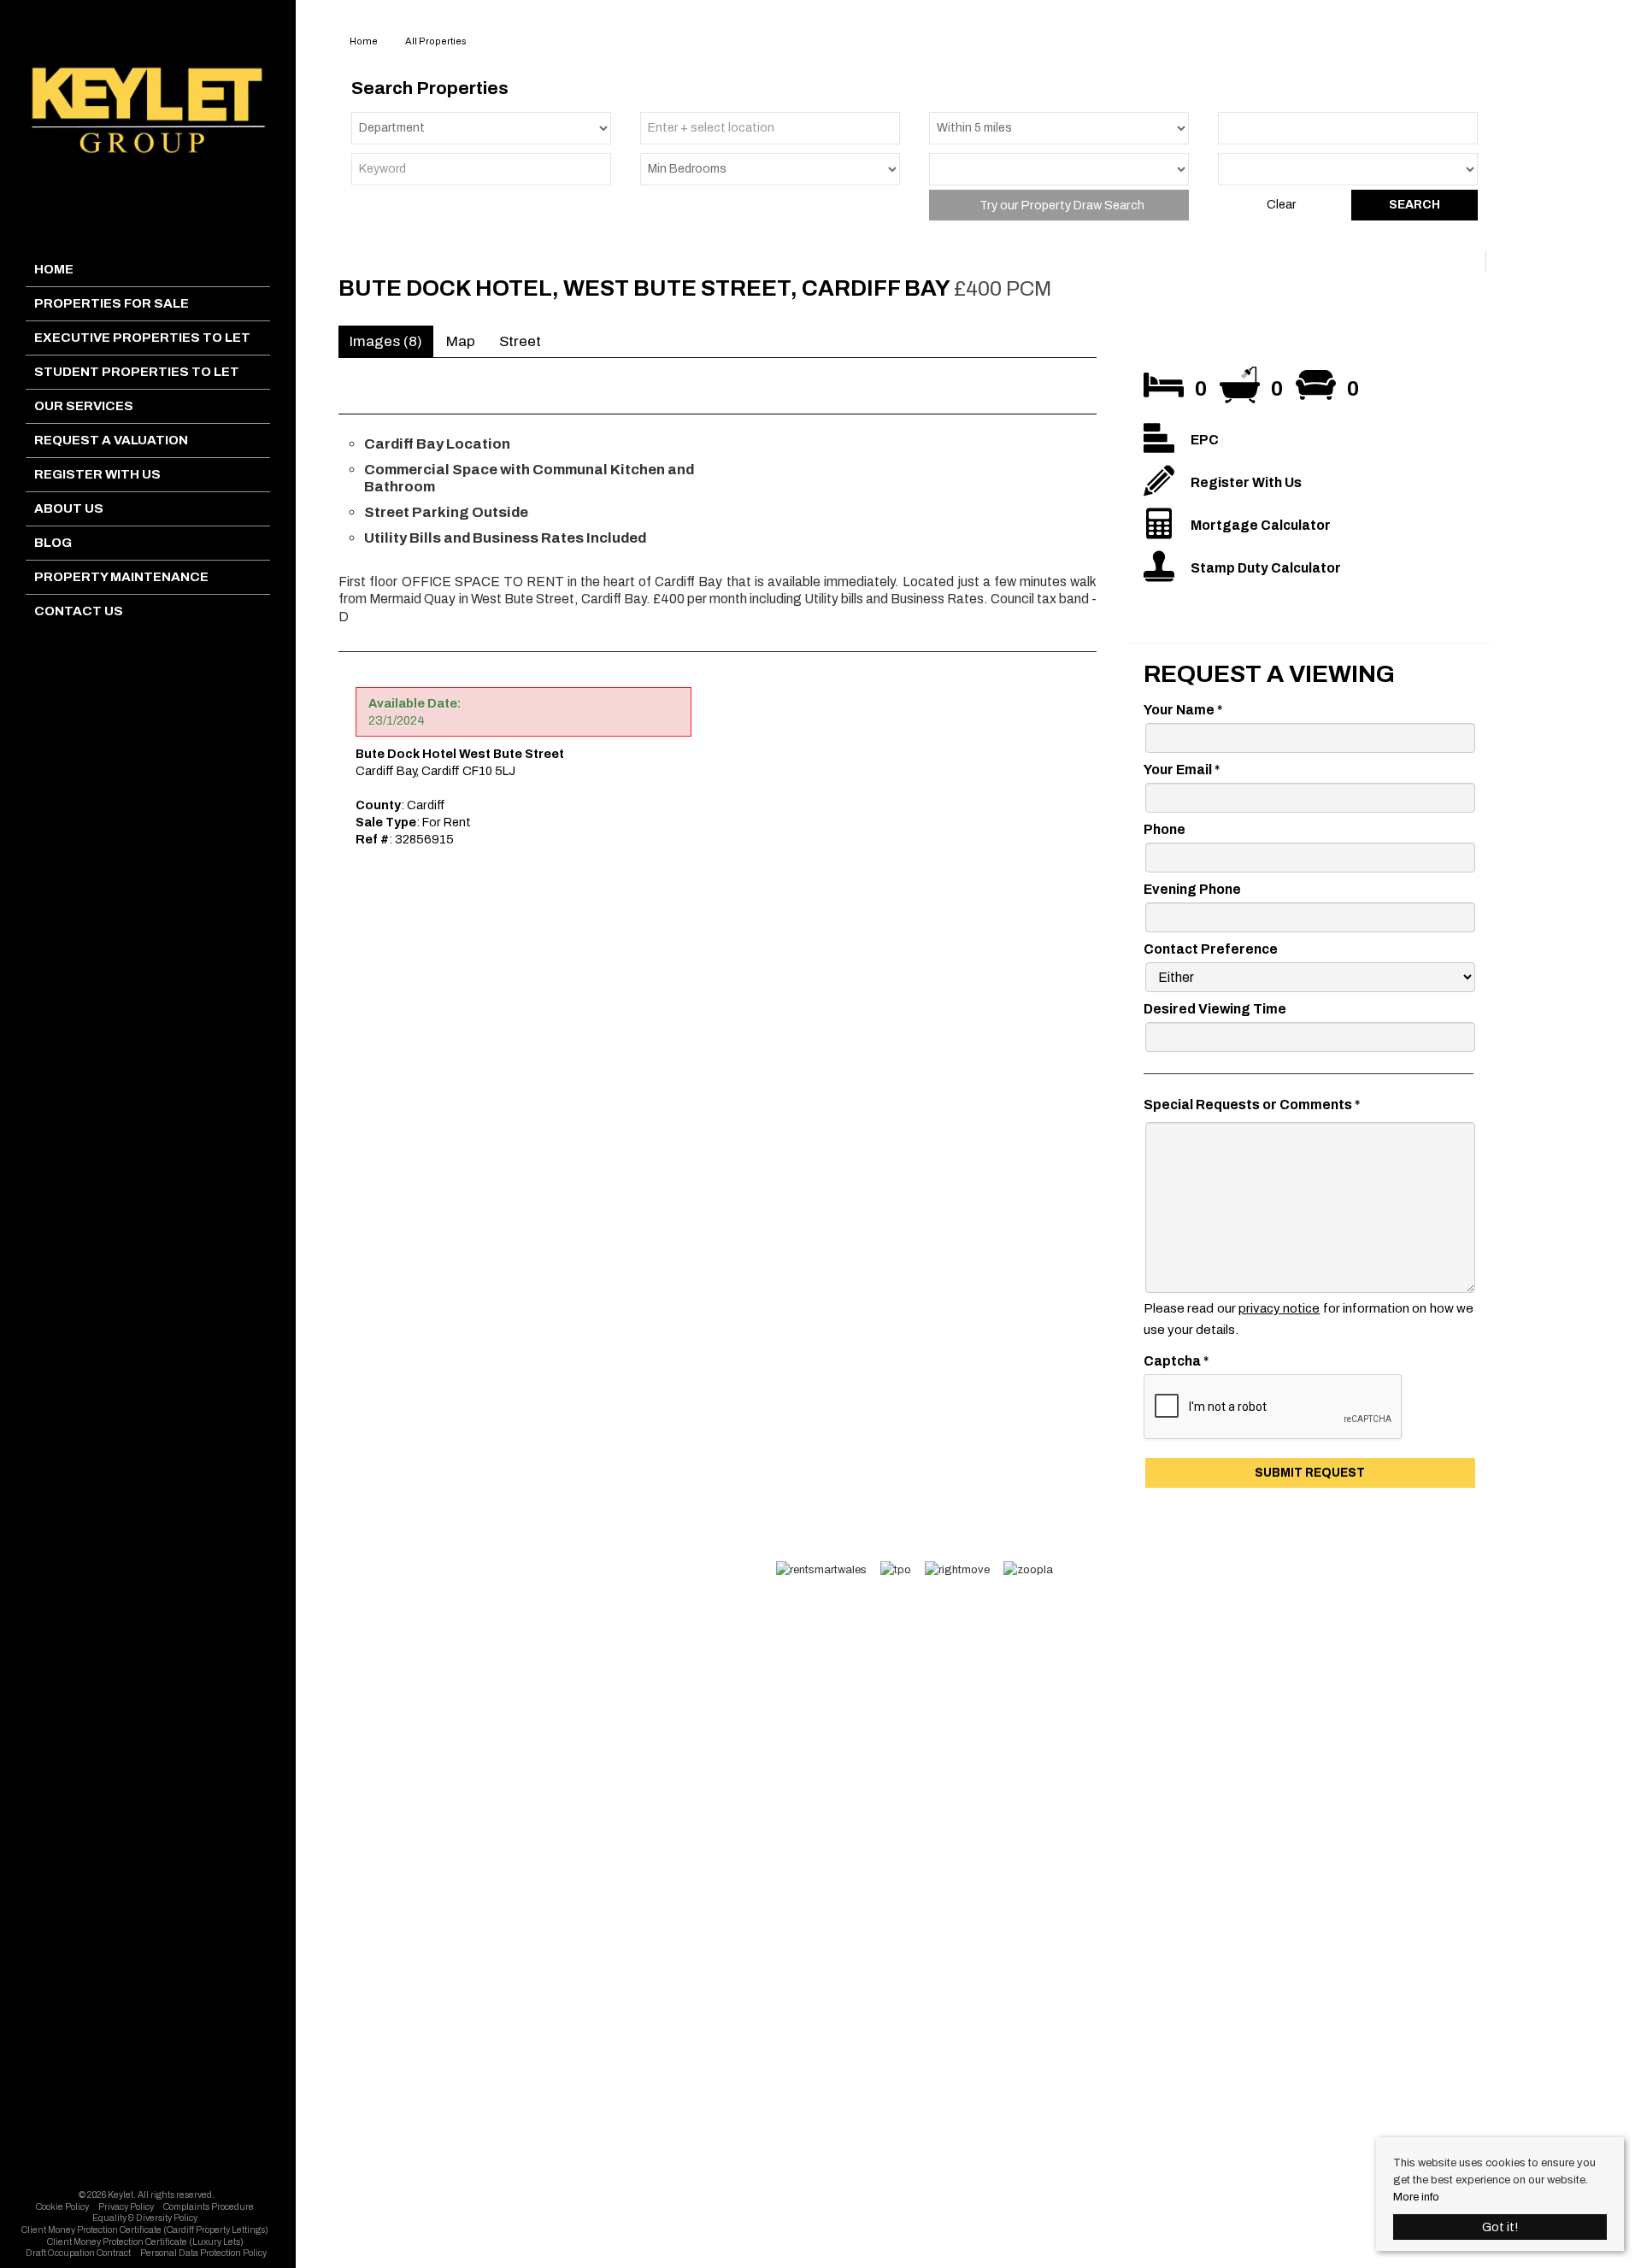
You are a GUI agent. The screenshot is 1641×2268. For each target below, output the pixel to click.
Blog (53, 543)
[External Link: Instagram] (149, 2176)
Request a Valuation (111, 440)
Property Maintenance (121, 577)
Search (1415, 205)
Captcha (1176, 1361)
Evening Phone (1192, 889)
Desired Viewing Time (1215, 1009)
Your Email (1182, 770)
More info (1416, 2197)
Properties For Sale (112, 303)
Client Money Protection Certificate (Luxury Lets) (145, 2242)
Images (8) (386, 341)
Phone (1165, 829)
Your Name (1183, 710)
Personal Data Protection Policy (203, 2253)
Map (461, 341)
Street (520, 341)
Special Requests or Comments (1252, 1105)
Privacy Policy (126, 2207)
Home (54, 269)
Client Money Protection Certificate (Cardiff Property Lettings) (145, 2230)
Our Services (84, 406)
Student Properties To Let (137, 372)
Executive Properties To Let (142, 338)
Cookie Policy (62, 2207)
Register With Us (97, 474)
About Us (69, 508)
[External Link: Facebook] (144, 2176)
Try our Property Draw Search (1059, 205)
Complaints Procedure (209, 2207)
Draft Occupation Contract (78, 2253)
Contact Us (79, 611)
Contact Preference (1211, 949)
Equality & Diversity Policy (145, 2218)
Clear (1281, 205)
